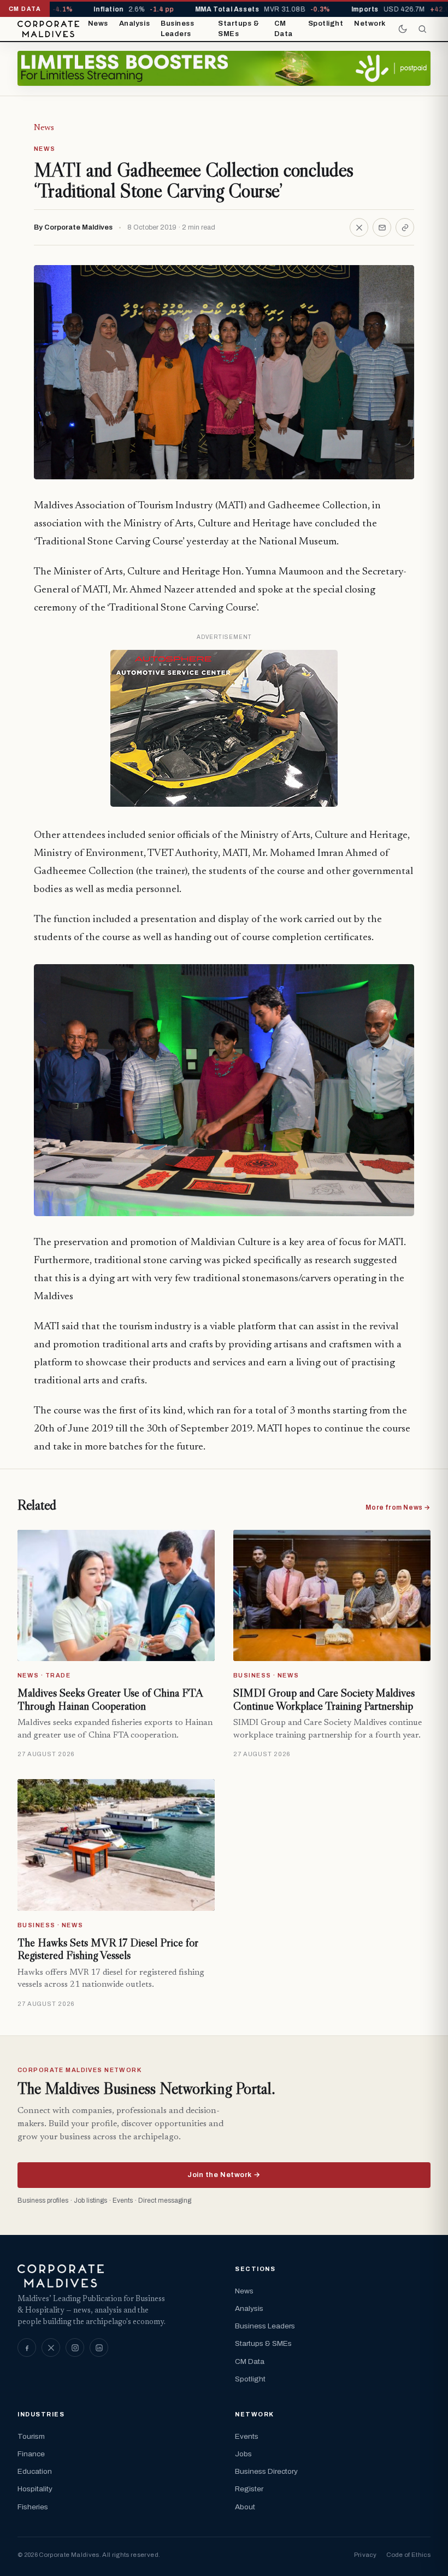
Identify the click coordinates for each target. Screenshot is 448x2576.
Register (249, 2489)
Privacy (365, 2555)
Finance (31, 2454)
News (98, 24)
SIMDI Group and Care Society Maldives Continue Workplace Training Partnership (324, 1699)
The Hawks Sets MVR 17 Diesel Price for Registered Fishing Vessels (108, 1949)
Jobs (243, 2454)
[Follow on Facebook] (27, 2348)
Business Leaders (177, 29)
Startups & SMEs (238, 29)
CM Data (284, 29)
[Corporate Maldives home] (48, 29)
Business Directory (266, 2471)
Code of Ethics (408, 2555)
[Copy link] (405, 227)
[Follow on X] (51, 2348)
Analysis (134, 24)
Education (35, 2471)
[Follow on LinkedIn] (99, 2348)
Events (247, 2436)
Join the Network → (224, 2175)
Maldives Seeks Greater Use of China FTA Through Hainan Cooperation (110, 1699)
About (245, 2507)
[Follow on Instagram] (75, 2348)
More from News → (398, 1507)
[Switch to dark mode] (403, 29)
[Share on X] (359, 227)
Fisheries (33, 2507)
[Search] (422, 29)
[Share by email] (382, 227)
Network (370, 24)
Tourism (31, 2436)
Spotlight (326, 24)
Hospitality (35, 2489)
